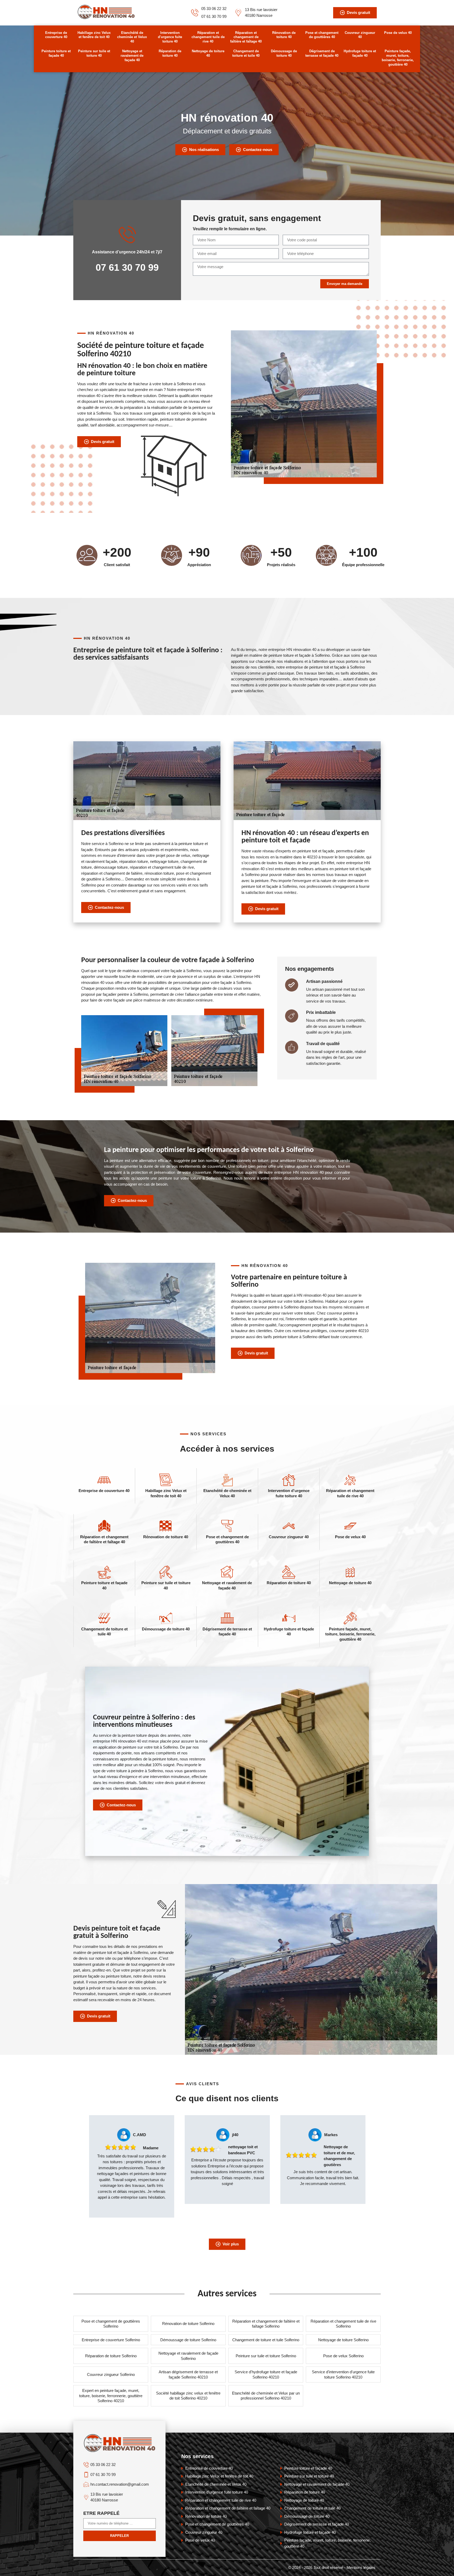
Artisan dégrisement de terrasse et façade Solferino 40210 (188, 2374)
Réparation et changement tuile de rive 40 (208, 37)
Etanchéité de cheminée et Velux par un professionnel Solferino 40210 (266, 2396)
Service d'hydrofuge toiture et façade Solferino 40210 (266, 2374)
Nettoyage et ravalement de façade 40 (132, 56)
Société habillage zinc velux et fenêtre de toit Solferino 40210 (188, 2396)
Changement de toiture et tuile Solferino (266, 2340)
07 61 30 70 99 (214, 16)
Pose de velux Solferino (343, 2356)
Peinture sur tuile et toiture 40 (94, 53)
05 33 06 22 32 (214, 9)
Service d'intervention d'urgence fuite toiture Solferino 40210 (343, 2374)
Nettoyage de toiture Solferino (343, 2340)
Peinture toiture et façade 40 (56, 53)
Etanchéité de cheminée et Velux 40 (132, 37)
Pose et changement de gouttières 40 (322, 35)
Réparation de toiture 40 (170, 53)
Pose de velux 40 (398, 33)
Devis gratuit (358, 12)
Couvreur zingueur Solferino (111, 2374)
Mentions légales (361, 2567)
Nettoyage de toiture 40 (208, 53)
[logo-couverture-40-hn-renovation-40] (106, 18)
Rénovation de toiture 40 (284, 35)
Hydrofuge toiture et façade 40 (360, 53)
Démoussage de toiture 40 (284, 53)
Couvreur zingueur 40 (360, 35)
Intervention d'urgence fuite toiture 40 (170, 37)
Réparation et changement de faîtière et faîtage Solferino (266, 2324)
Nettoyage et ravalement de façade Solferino (188, 2356)
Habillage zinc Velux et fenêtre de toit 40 (94, 35)
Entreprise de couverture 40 (56, 35)
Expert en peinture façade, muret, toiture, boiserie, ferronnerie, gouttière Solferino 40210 (111, 2396)
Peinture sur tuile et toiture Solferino (266, 2356)
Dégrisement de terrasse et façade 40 (322, 53)
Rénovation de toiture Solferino (188, 2324)
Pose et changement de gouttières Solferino (111, 2324)
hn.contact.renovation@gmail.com (120, 2484)
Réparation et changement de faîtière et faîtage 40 (246, 37)
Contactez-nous (258, 150)
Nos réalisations (204, 150)
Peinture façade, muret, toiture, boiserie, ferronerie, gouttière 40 (398, 58)
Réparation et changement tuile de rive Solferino (343, 2324)
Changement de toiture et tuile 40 (246, 53)
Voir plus (231, 2244)
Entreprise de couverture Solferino (111, 2340)
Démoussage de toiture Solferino (188, 2340)
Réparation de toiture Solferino (111, 2356)
